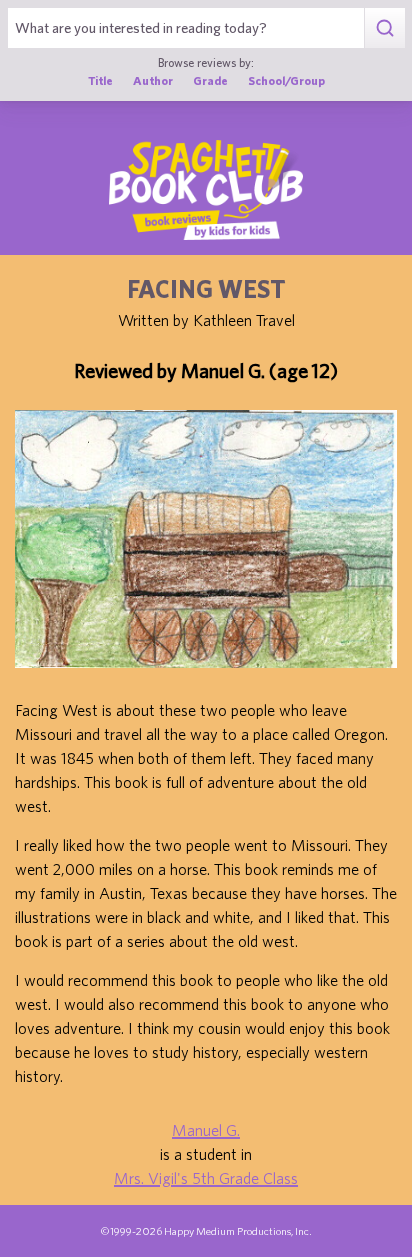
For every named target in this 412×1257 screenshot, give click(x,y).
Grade (210, 80)
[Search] (384, 28)
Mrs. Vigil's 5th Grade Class (206, 1178)
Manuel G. (206, 1130)
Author (153, 80)
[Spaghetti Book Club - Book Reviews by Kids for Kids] (206, 190)
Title (100, 80)
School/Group (286, 80)
